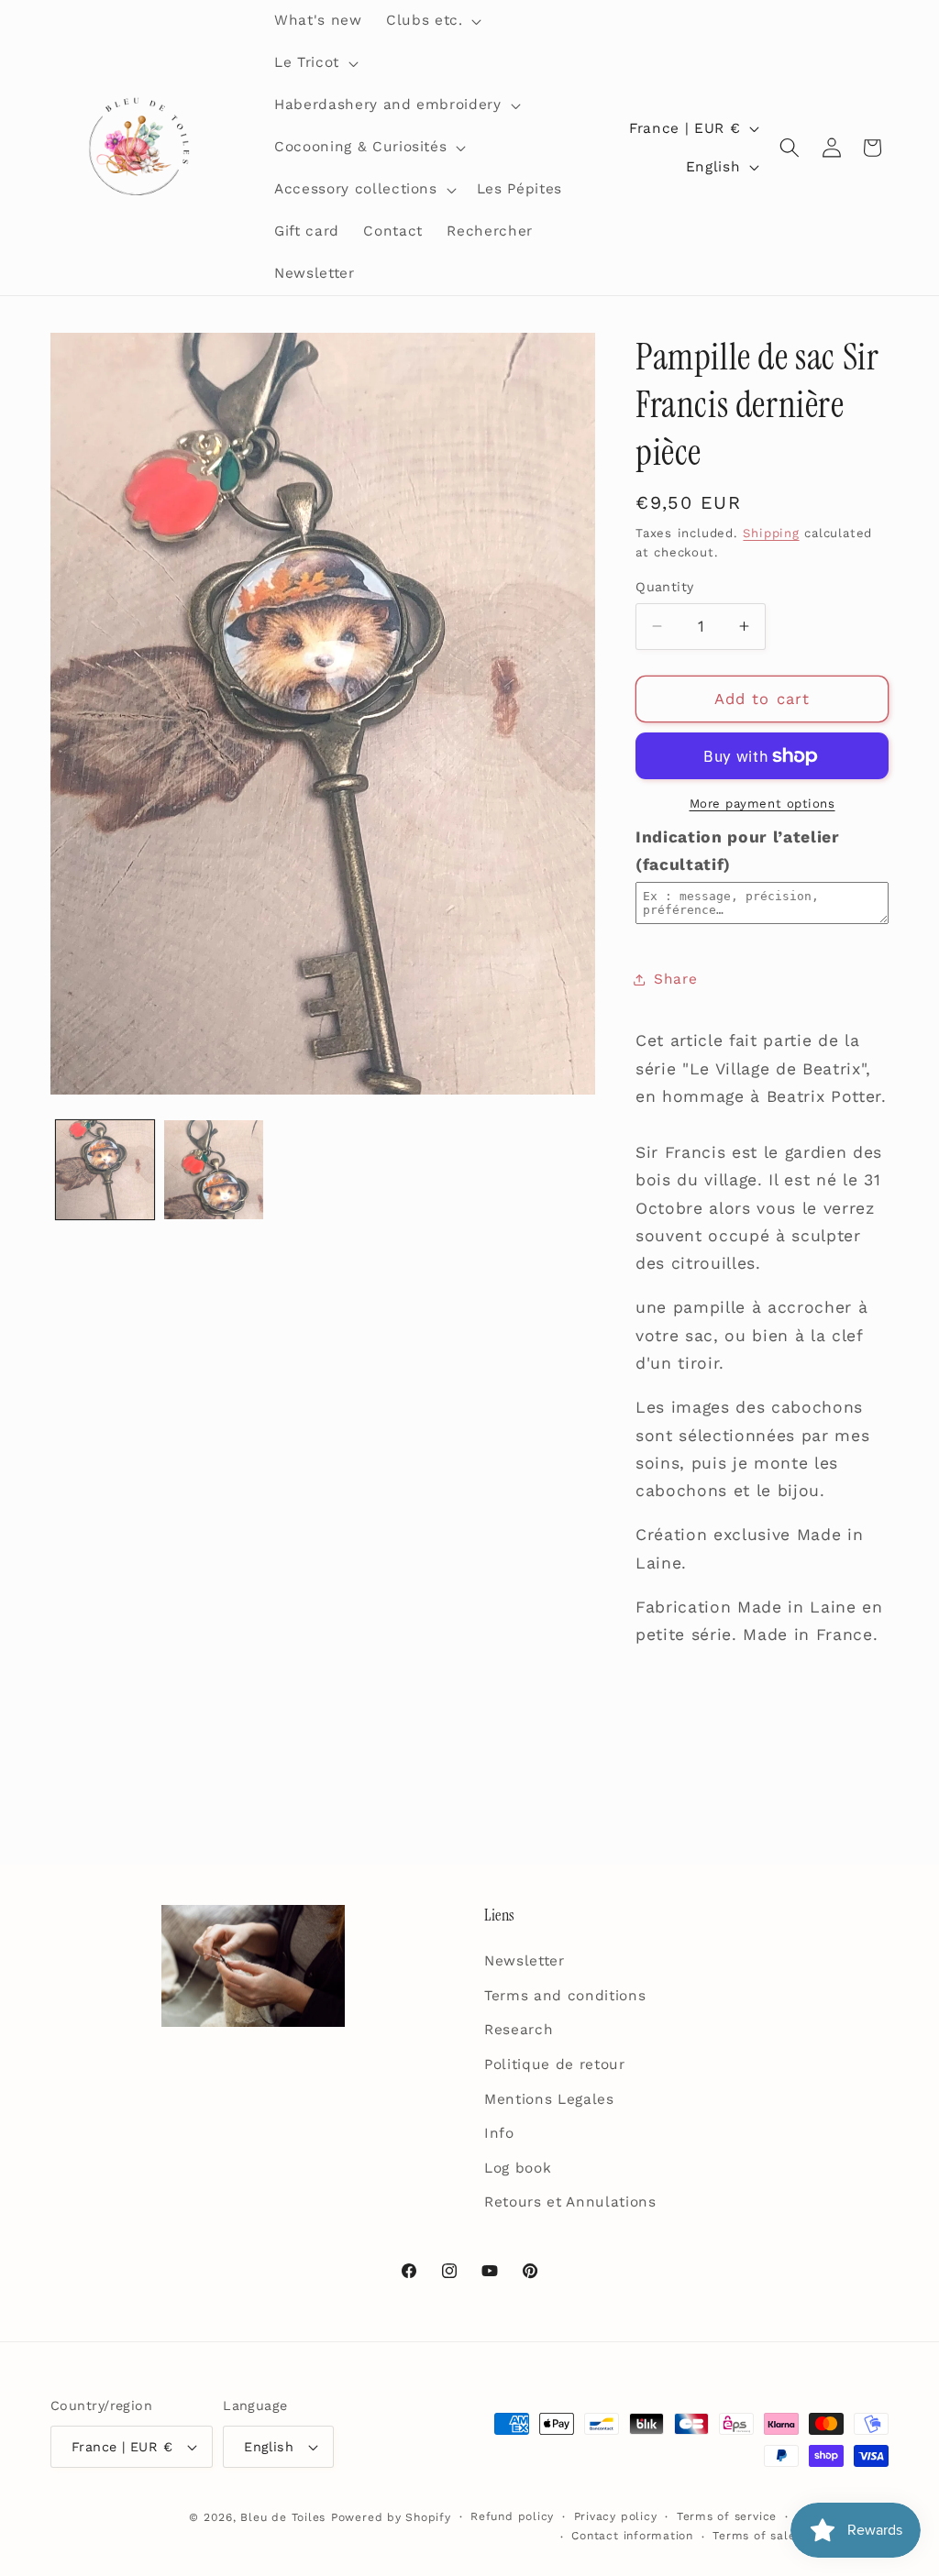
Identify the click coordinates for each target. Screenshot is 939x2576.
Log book (518, 2168)
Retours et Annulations (570, 2202)
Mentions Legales (549, 2099)
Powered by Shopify (391, 2517)
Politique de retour (555, 2064)
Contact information (632, 2536)
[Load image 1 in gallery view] (105, 1170)
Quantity (665, 587)
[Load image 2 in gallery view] (214, 1170)
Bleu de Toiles (283, 2517)
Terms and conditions (565, 1996)
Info (499, 2133)
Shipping (771, 533)
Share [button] (675, 979)
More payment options (762, 804)
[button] (432, 21)
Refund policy (512, 2516)
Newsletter (525, 1961)
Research (519, 2030)
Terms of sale (754, 2536)
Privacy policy (616, 2516)
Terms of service (727, 2516)
